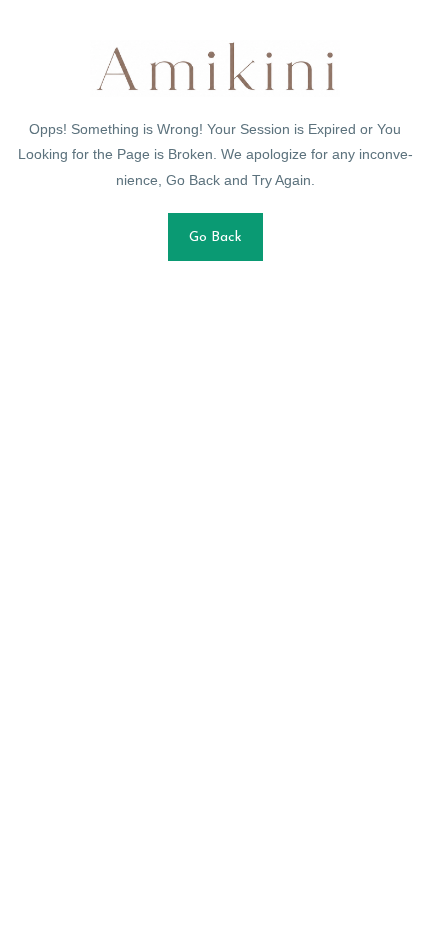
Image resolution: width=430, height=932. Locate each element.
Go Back (215, 237)
